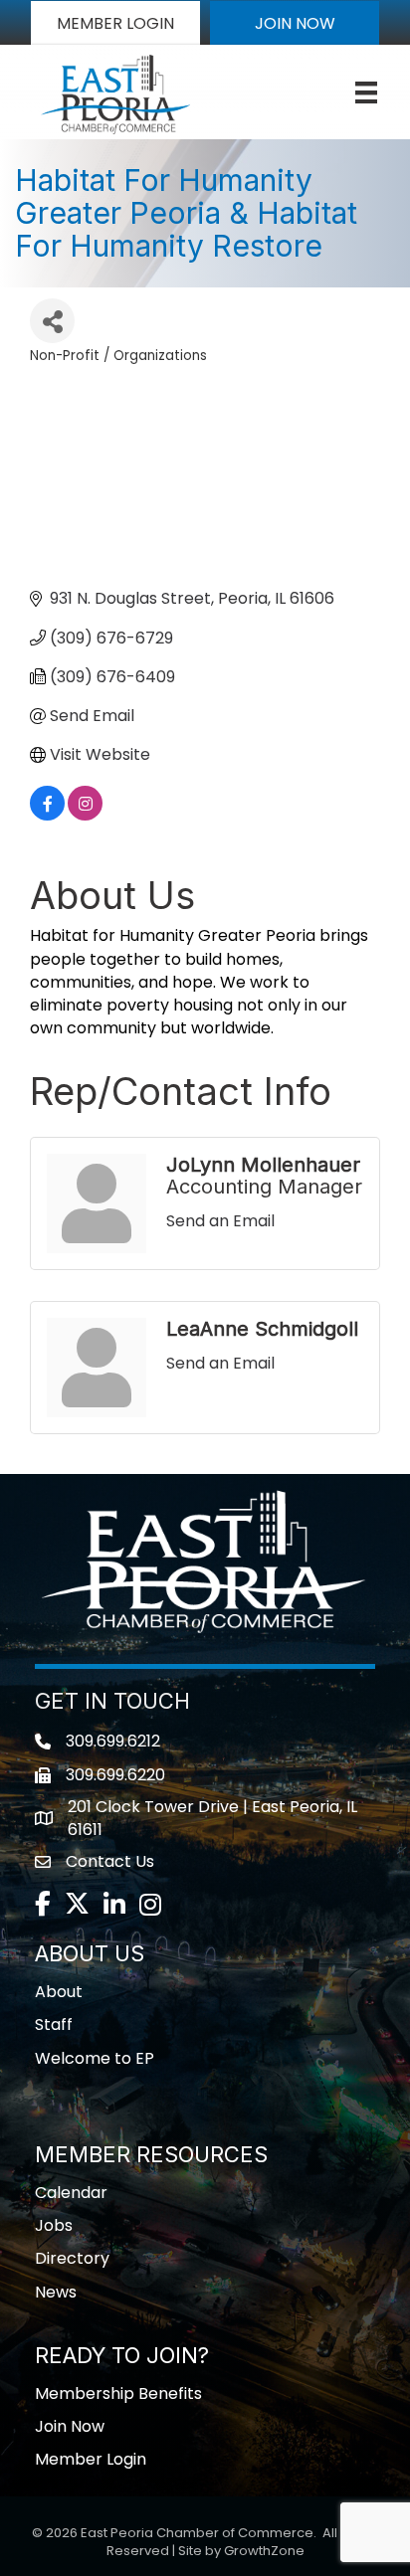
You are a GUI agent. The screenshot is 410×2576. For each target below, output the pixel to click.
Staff (54, 2024)
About (59, 1992)
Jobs (54, 2225)
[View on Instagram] (85, 815)
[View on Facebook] (47, 815)
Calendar (71, 2193)
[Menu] (366, 92)
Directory (72, 2258)
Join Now (70, 2426)
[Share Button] (52, 321)
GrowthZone (264, 2551)
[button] (115, 23)
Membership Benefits (118, 2393)
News (56, 2292)
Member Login (91, 2459)
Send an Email (220, 1221)
